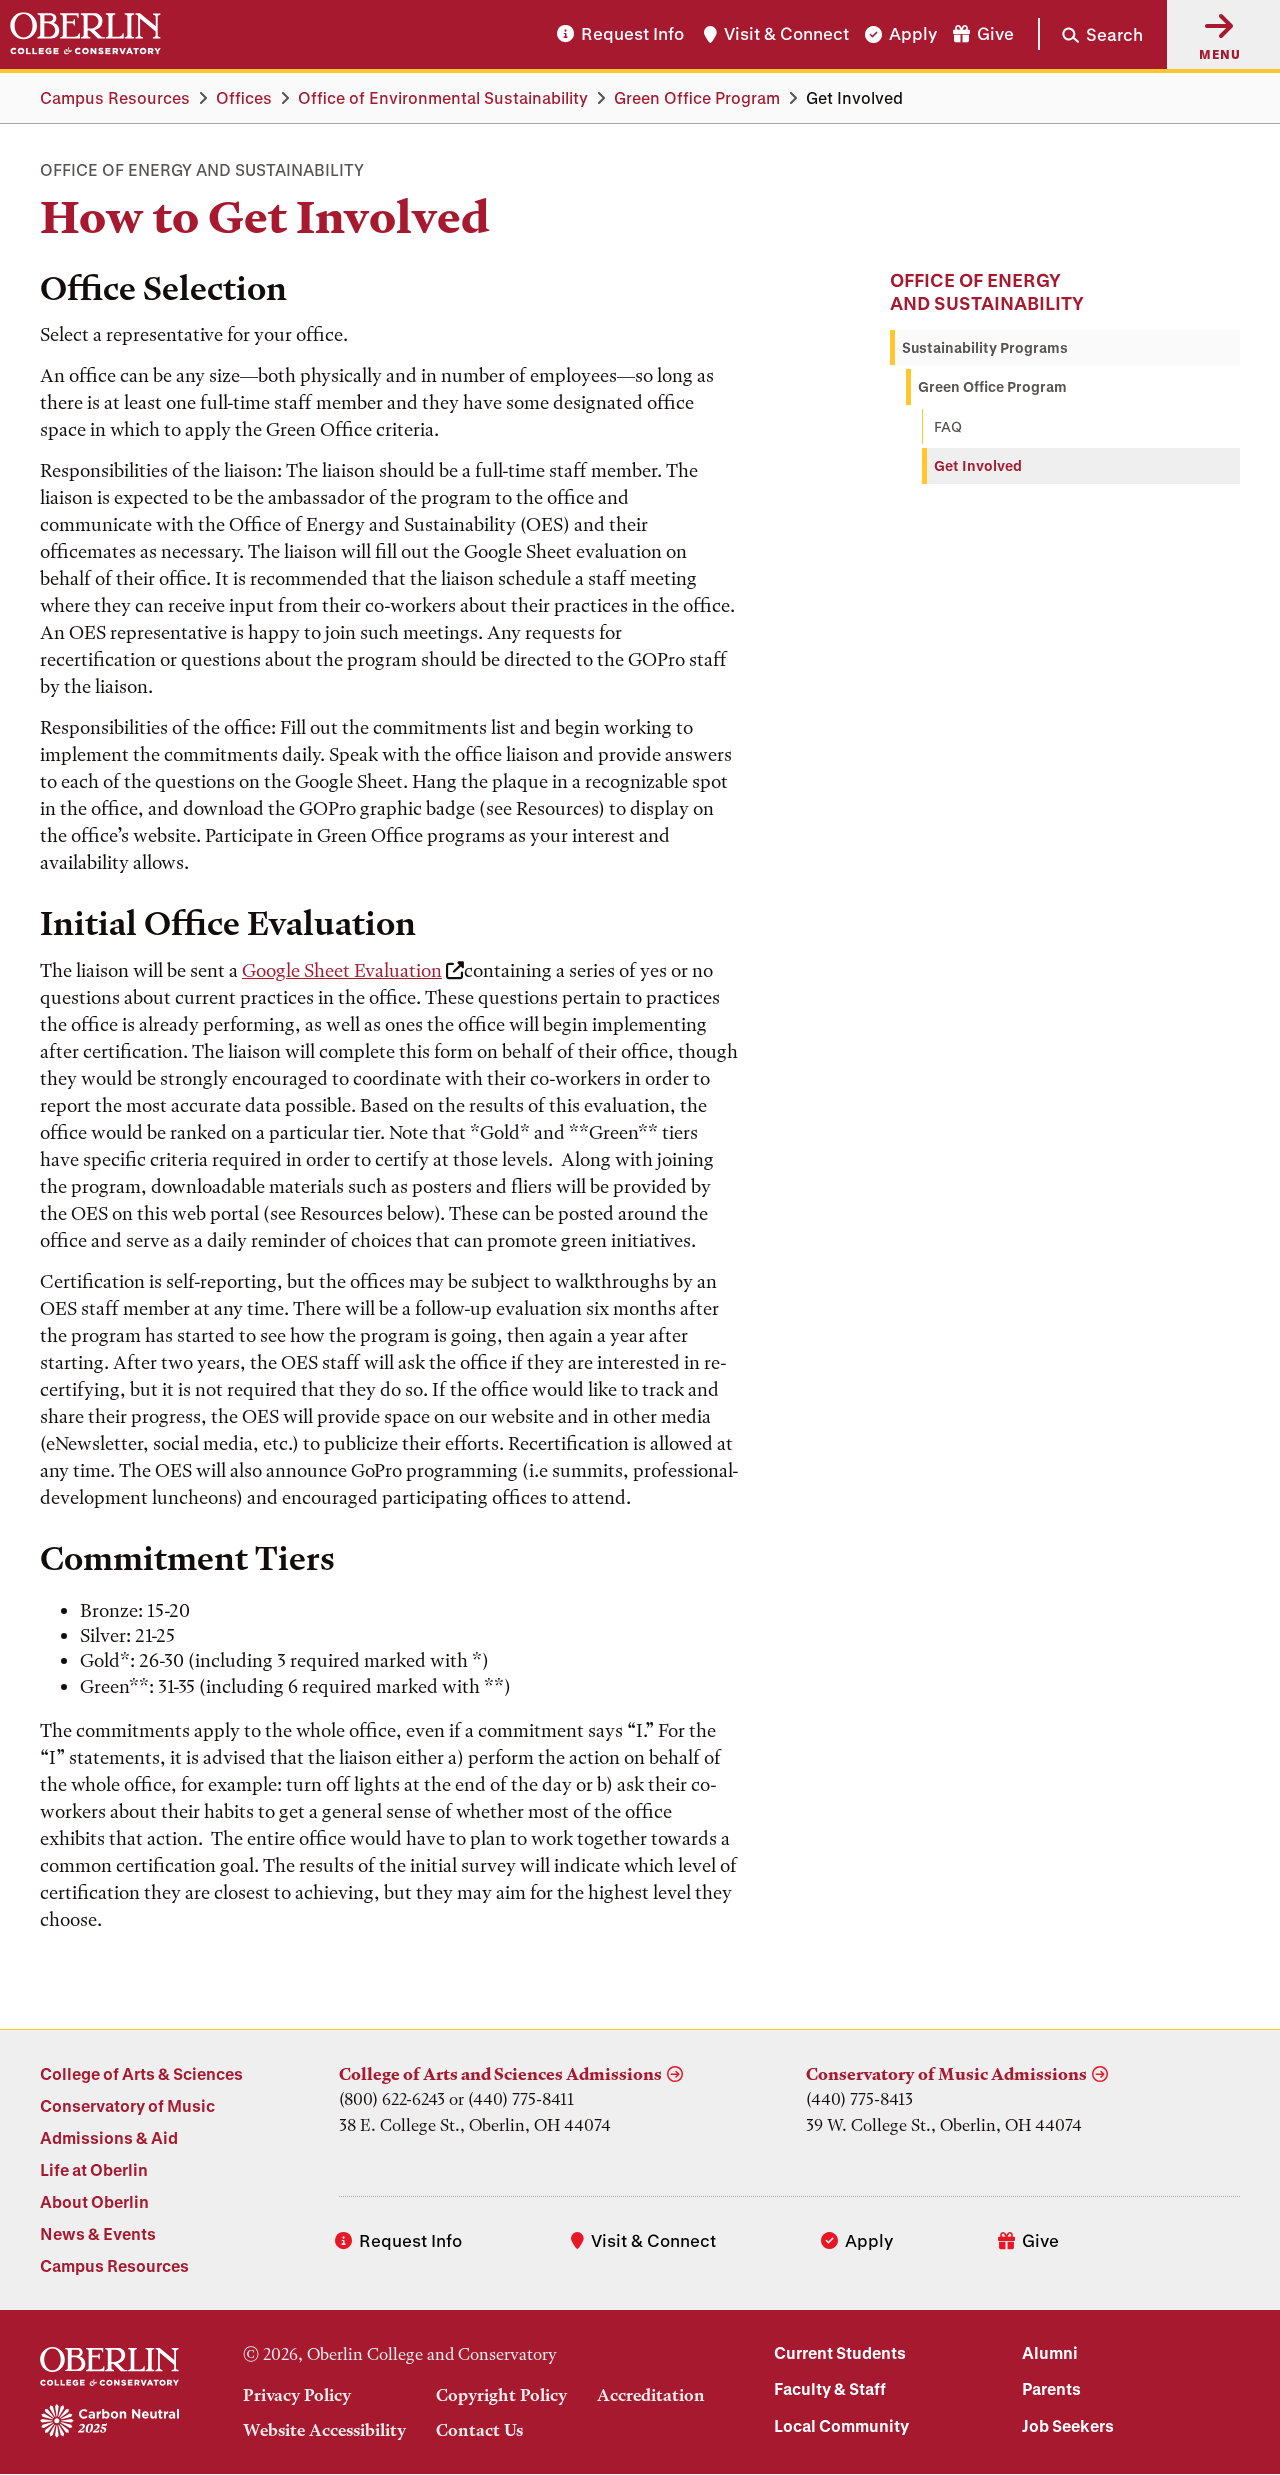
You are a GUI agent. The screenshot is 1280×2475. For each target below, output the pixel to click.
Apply (913, 34)
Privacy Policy (297, 2395)
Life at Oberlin (94, 2169)
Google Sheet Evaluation (342, 970)
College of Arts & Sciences (141, 2073)
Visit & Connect (786, 34)
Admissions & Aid (109, 2137)
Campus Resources (115, 97)
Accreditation (651, 2395)
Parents (1051, 2388)
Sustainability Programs (985, 347)
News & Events (98, 2233)
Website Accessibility (324, 2430)
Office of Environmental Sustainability (443, 97)
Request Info (632, 34)
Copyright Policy (501, 2395)
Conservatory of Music (127, 2105)
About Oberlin (94, 2201)
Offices (244, 97)
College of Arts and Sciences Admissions (500, 2074)
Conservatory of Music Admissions (946, 2074)
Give (995, 34)
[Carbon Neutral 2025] (109, 2422)
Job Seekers (1068, 2425)
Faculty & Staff (830, 2388)
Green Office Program (697, 97)
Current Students (840, 2352)
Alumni (1050, 2352)
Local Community (841, 2425)
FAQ (948, 426)
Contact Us (479, 2430)
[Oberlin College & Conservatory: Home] (85, 34)
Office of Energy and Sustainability (987, 291)
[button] (1090, 34)
